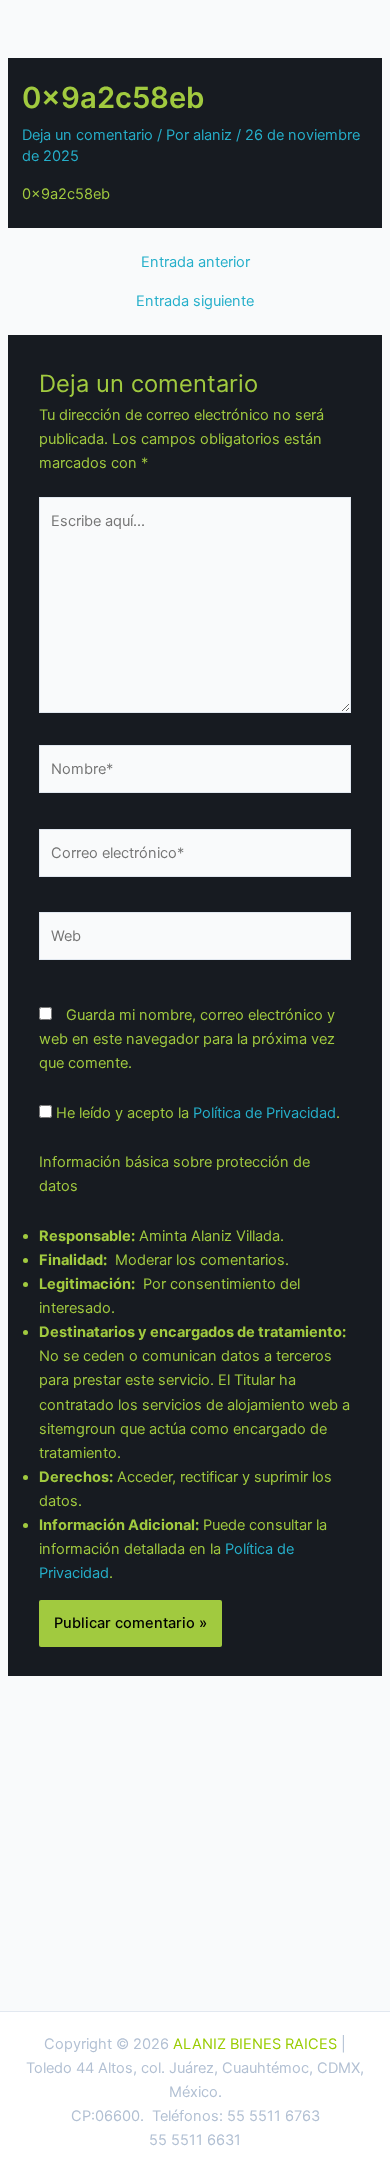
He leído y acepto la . (196, 1113)
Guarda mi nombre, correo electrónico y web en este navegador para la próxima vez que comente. (187, 1039)
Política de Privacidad (264, 1113)
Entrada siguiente (195, 301)
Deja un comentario (87, 135)
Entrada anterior (195, 262)
